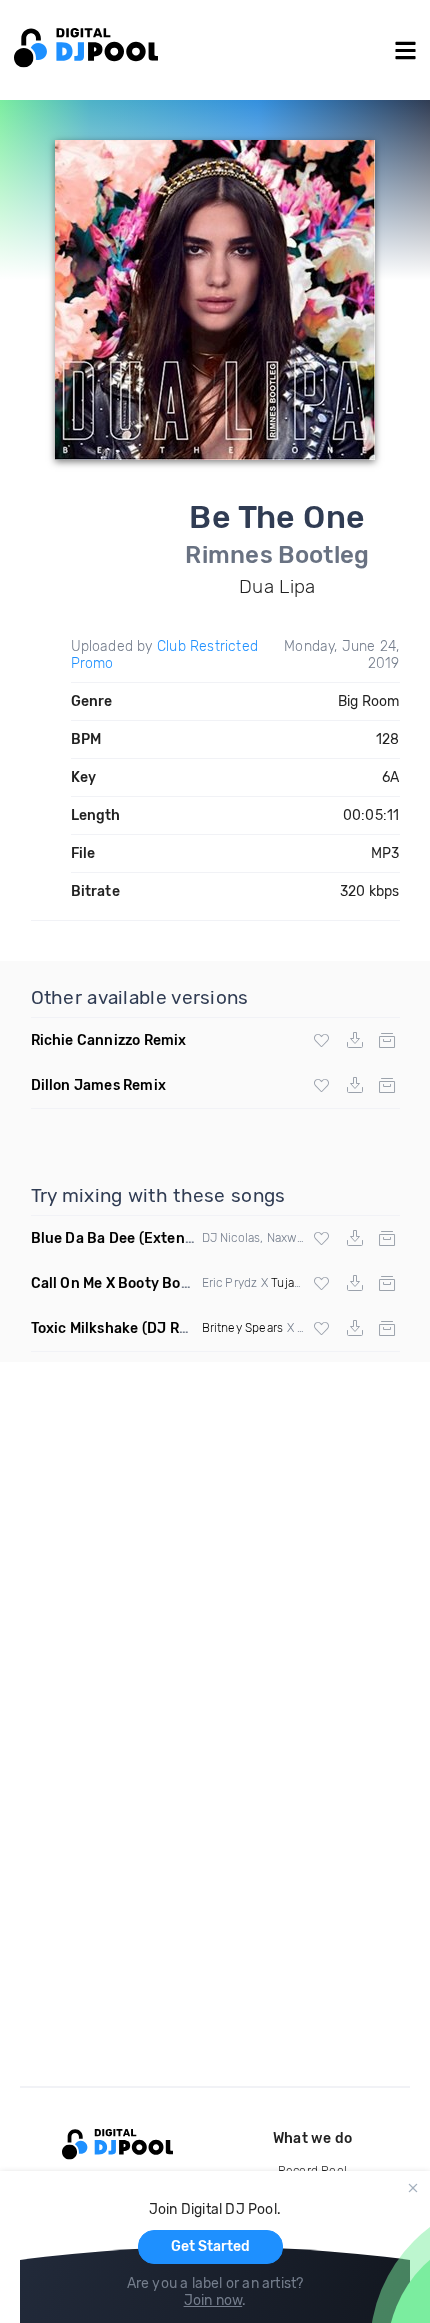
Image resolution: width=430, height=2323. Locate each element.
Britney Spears (243, 1328)
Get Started (210, 2246)
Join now (213, 2300)
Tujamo (291, 1283)
